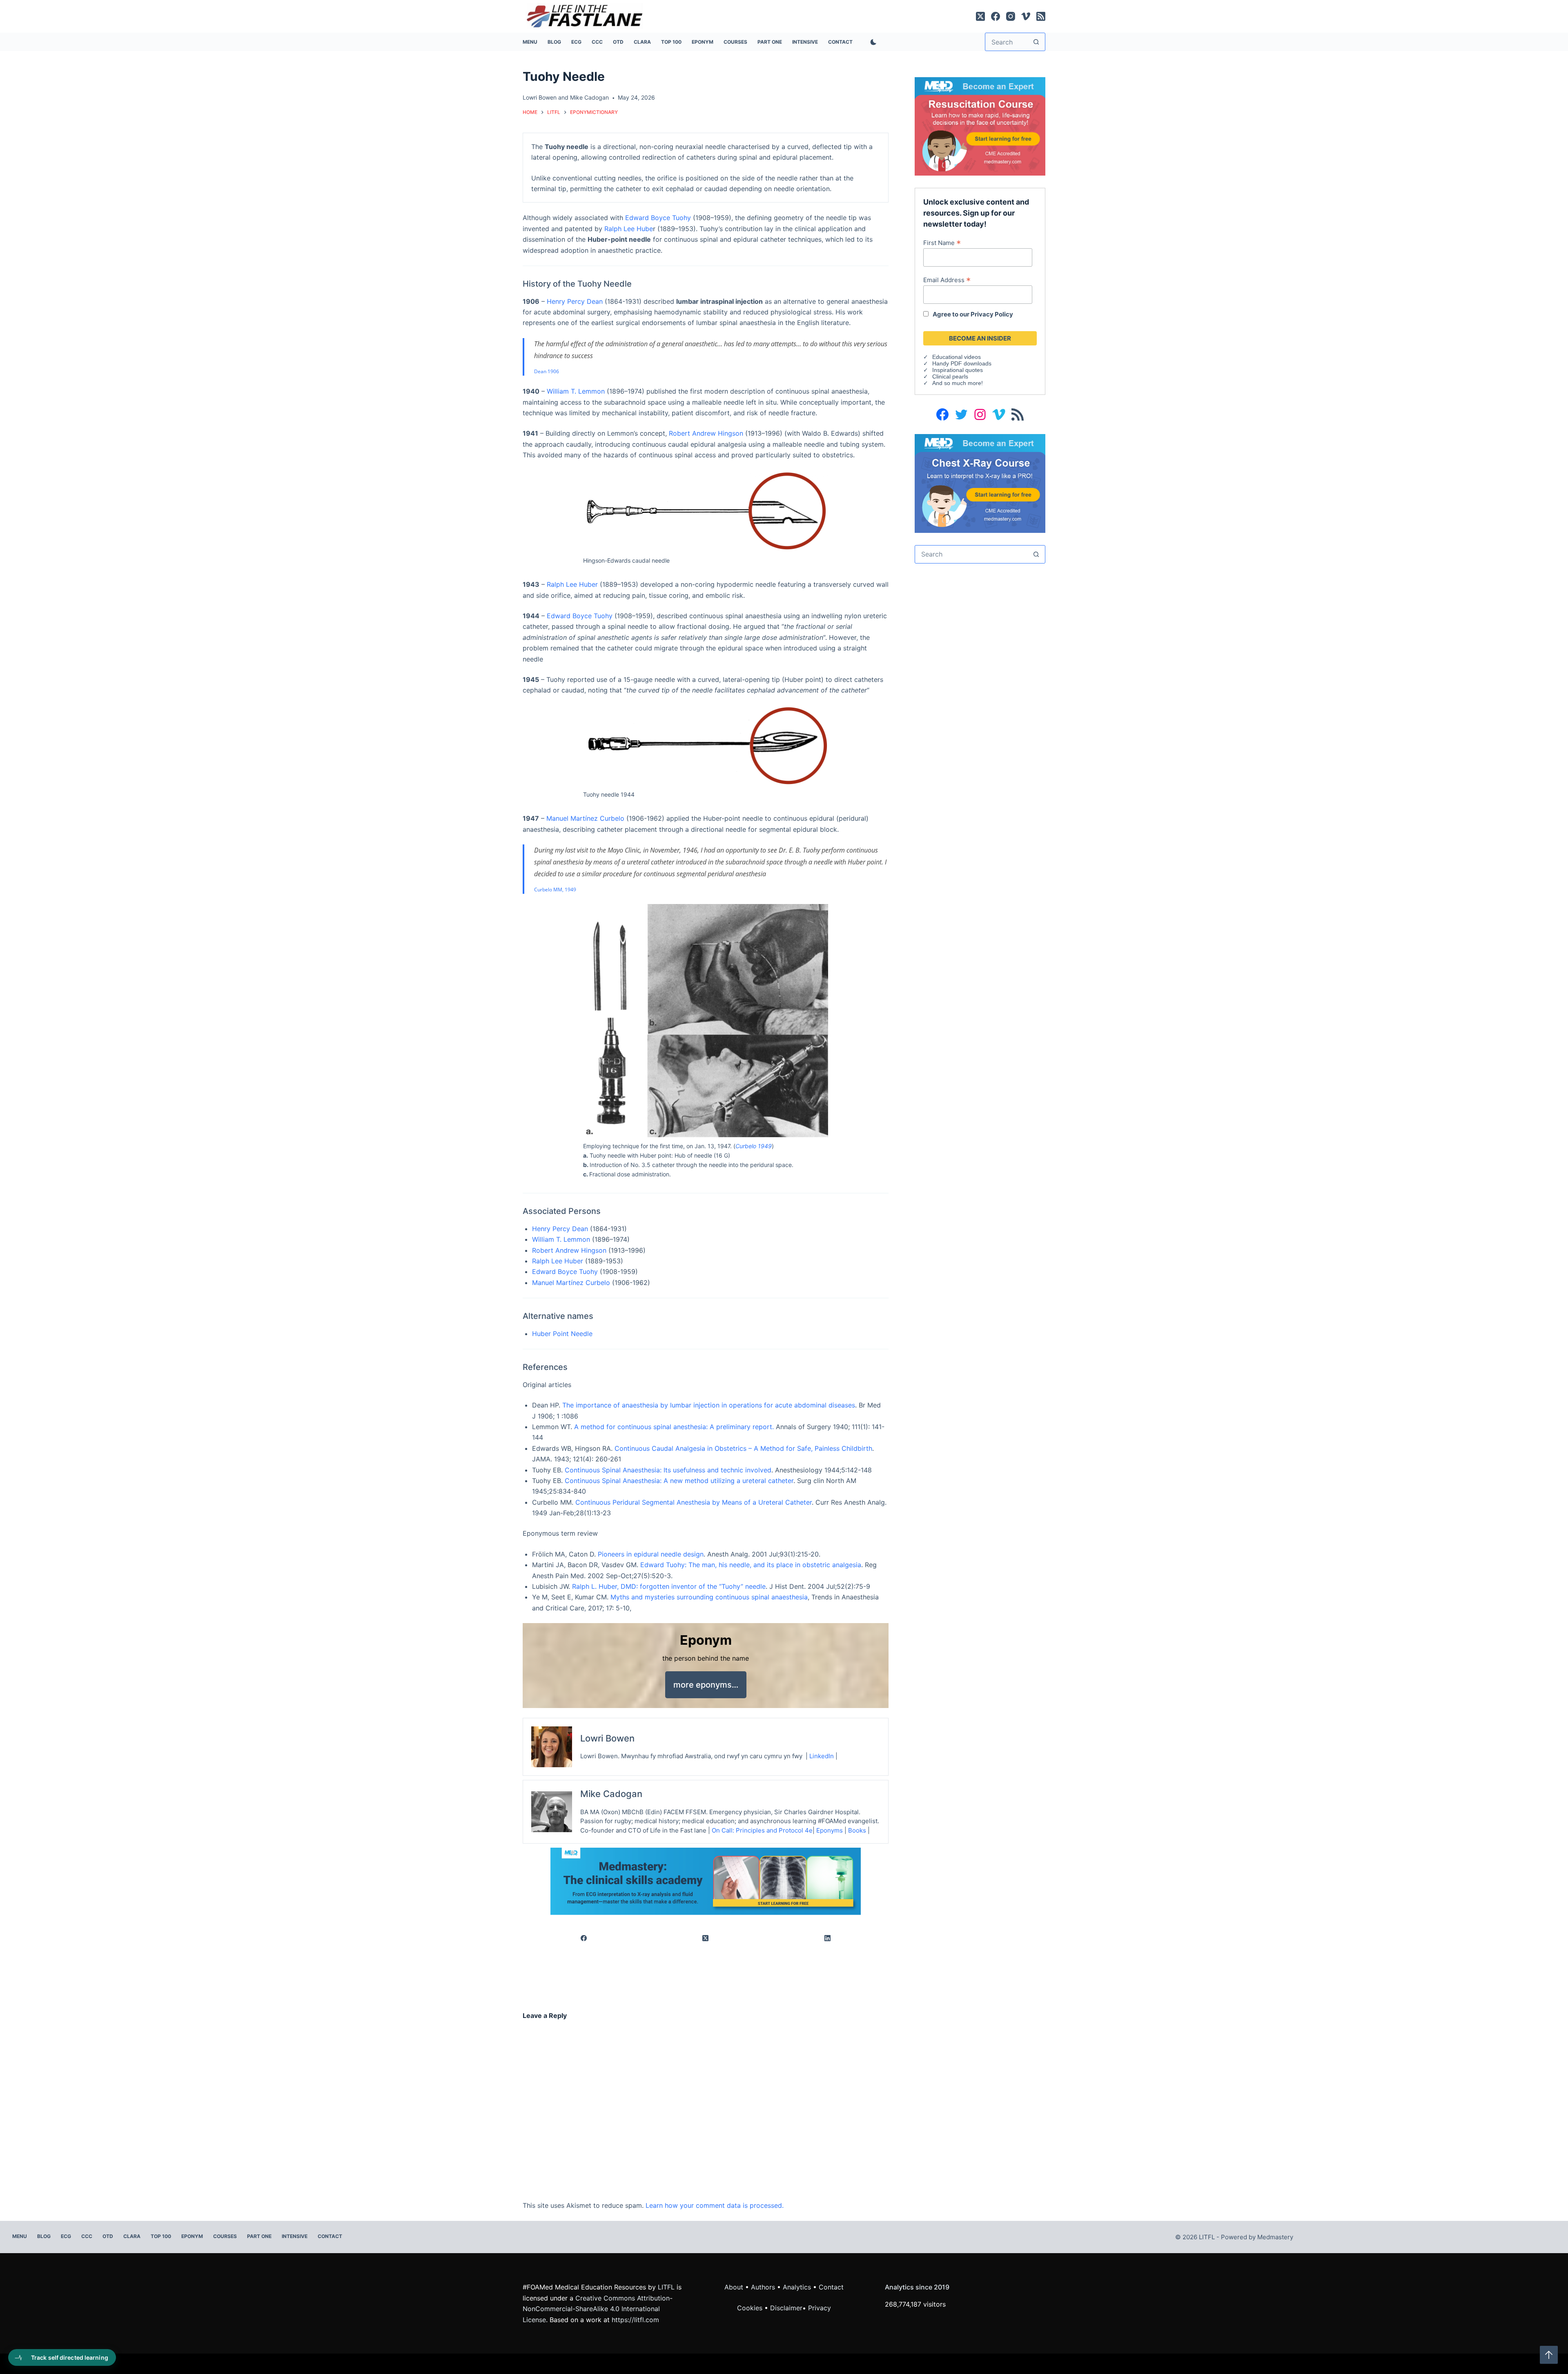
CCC (597, 42)
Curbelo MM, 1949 (555, 890)
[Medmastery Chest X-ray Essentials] (980, 483)
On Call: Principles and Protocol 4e (762, 1830)
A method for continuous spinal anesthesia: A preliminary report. (674, 1427)
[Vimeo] (1026, 16)
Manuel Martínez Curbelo (585, 818)
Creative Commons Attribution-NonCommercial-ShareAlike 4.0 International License (598, 2309)
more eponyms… (706, 1685)
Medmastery (1275, 2237)
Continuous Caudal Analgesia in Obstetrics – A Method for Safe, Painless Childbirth (743, 1448)
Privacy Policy (992, 314)
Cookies (751, 2308)
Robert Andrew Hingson (706, 433)
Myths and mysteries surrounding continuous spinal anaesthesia (709, 1597)
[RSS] (1041, 16)
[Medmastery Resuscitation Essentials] (980, 126)
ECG (576, 42)
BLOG (554, 42)
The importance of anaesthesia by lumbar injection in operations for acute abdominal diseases (709, 1405)
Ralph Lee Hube (629, 229)
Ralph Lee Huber (572, 584)
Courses (735, 42)
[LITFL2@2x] (706, 1881)
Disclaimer (786, 2308)
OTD (618, 42)
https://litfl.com (635, 2320)
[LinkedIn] (828, 1938)
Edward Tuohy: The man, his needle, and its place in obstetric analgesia (751, 1565)
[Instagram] (1011, 16)
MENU (530, 42)
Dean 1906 (547, 371)
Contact (840, 42)
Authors (763, 2287)
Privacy (820, 2308)
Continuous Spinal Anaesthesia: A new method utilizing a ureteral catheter (679, 1481)
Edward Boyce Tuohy (658, 218)
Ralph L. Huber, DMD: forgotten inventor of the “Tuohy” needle (669, 1586)
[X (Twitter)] (980, 16)
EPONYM (703, 42)
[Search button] (1036, 42)
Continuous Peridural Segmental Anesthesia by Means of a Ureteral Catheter (694, 1502)
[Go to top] (1549, 2355)
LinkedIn (822, 1756)
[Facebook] (996, 16)
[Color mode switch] (872, 42)
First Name (942, 243)
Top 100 (671, 42)
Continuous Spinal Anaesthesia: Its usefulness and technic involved (668, 1470)
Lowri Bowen (540, 97)
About (734, 2287)
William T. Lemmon (576, 391)
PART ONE (770, 42)
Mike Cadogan (589, 97)
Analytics (797, 2287)
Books (857, 1830)
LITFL (666, 2287)
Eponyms (830, 1830)
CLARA (642, 42)
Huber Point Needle (562, 1334)
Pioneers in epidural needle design (651, 1554)
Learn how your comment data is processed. (715, 2205)
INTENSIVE (805, 42)
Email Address (947, 280)
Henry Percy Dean (575, 301)
